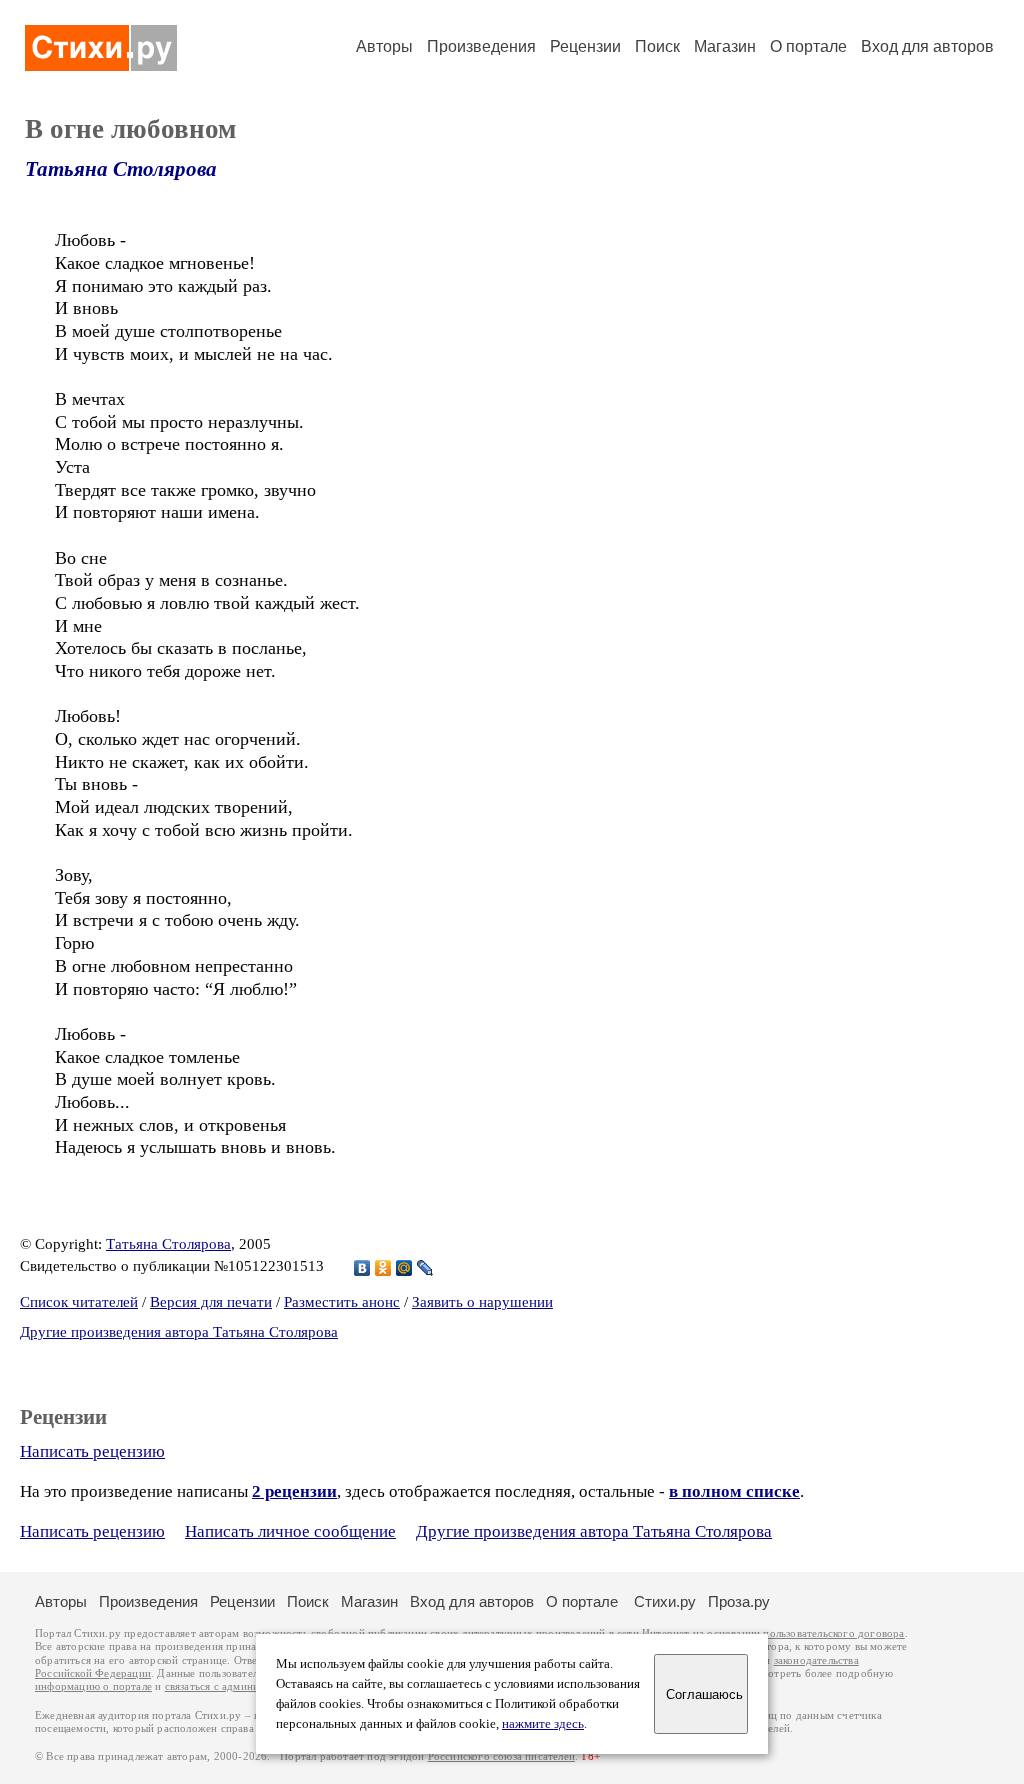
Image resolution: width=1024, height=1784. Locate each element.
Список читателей (79, 1302)
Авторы (384, 46)
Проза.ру (739, 1601)
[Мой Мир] (404, 1268)
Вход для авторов (927, 46)
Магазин (725, 46)
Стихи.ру (665, 1601)
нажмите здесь (543, 1724)
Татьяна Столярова (121, 169)
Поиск (657, 46)
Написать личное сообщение (290, 1531)
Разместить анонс (342, 1302)
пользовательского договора (833, 1633)
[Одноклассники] (383, 1268)
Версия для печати (211, 1302)
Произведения (481, 46)
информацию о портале (93, 1686)
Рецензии (585, 46)
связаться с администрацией (235, 1686)
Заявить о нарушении (482, 1302)
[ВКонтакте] (362, 1268)
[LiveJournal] (425, 1268)
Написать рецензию (92, 1451)
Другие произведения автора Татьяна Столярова (179, 1332)
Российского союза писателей (501, 1756)
